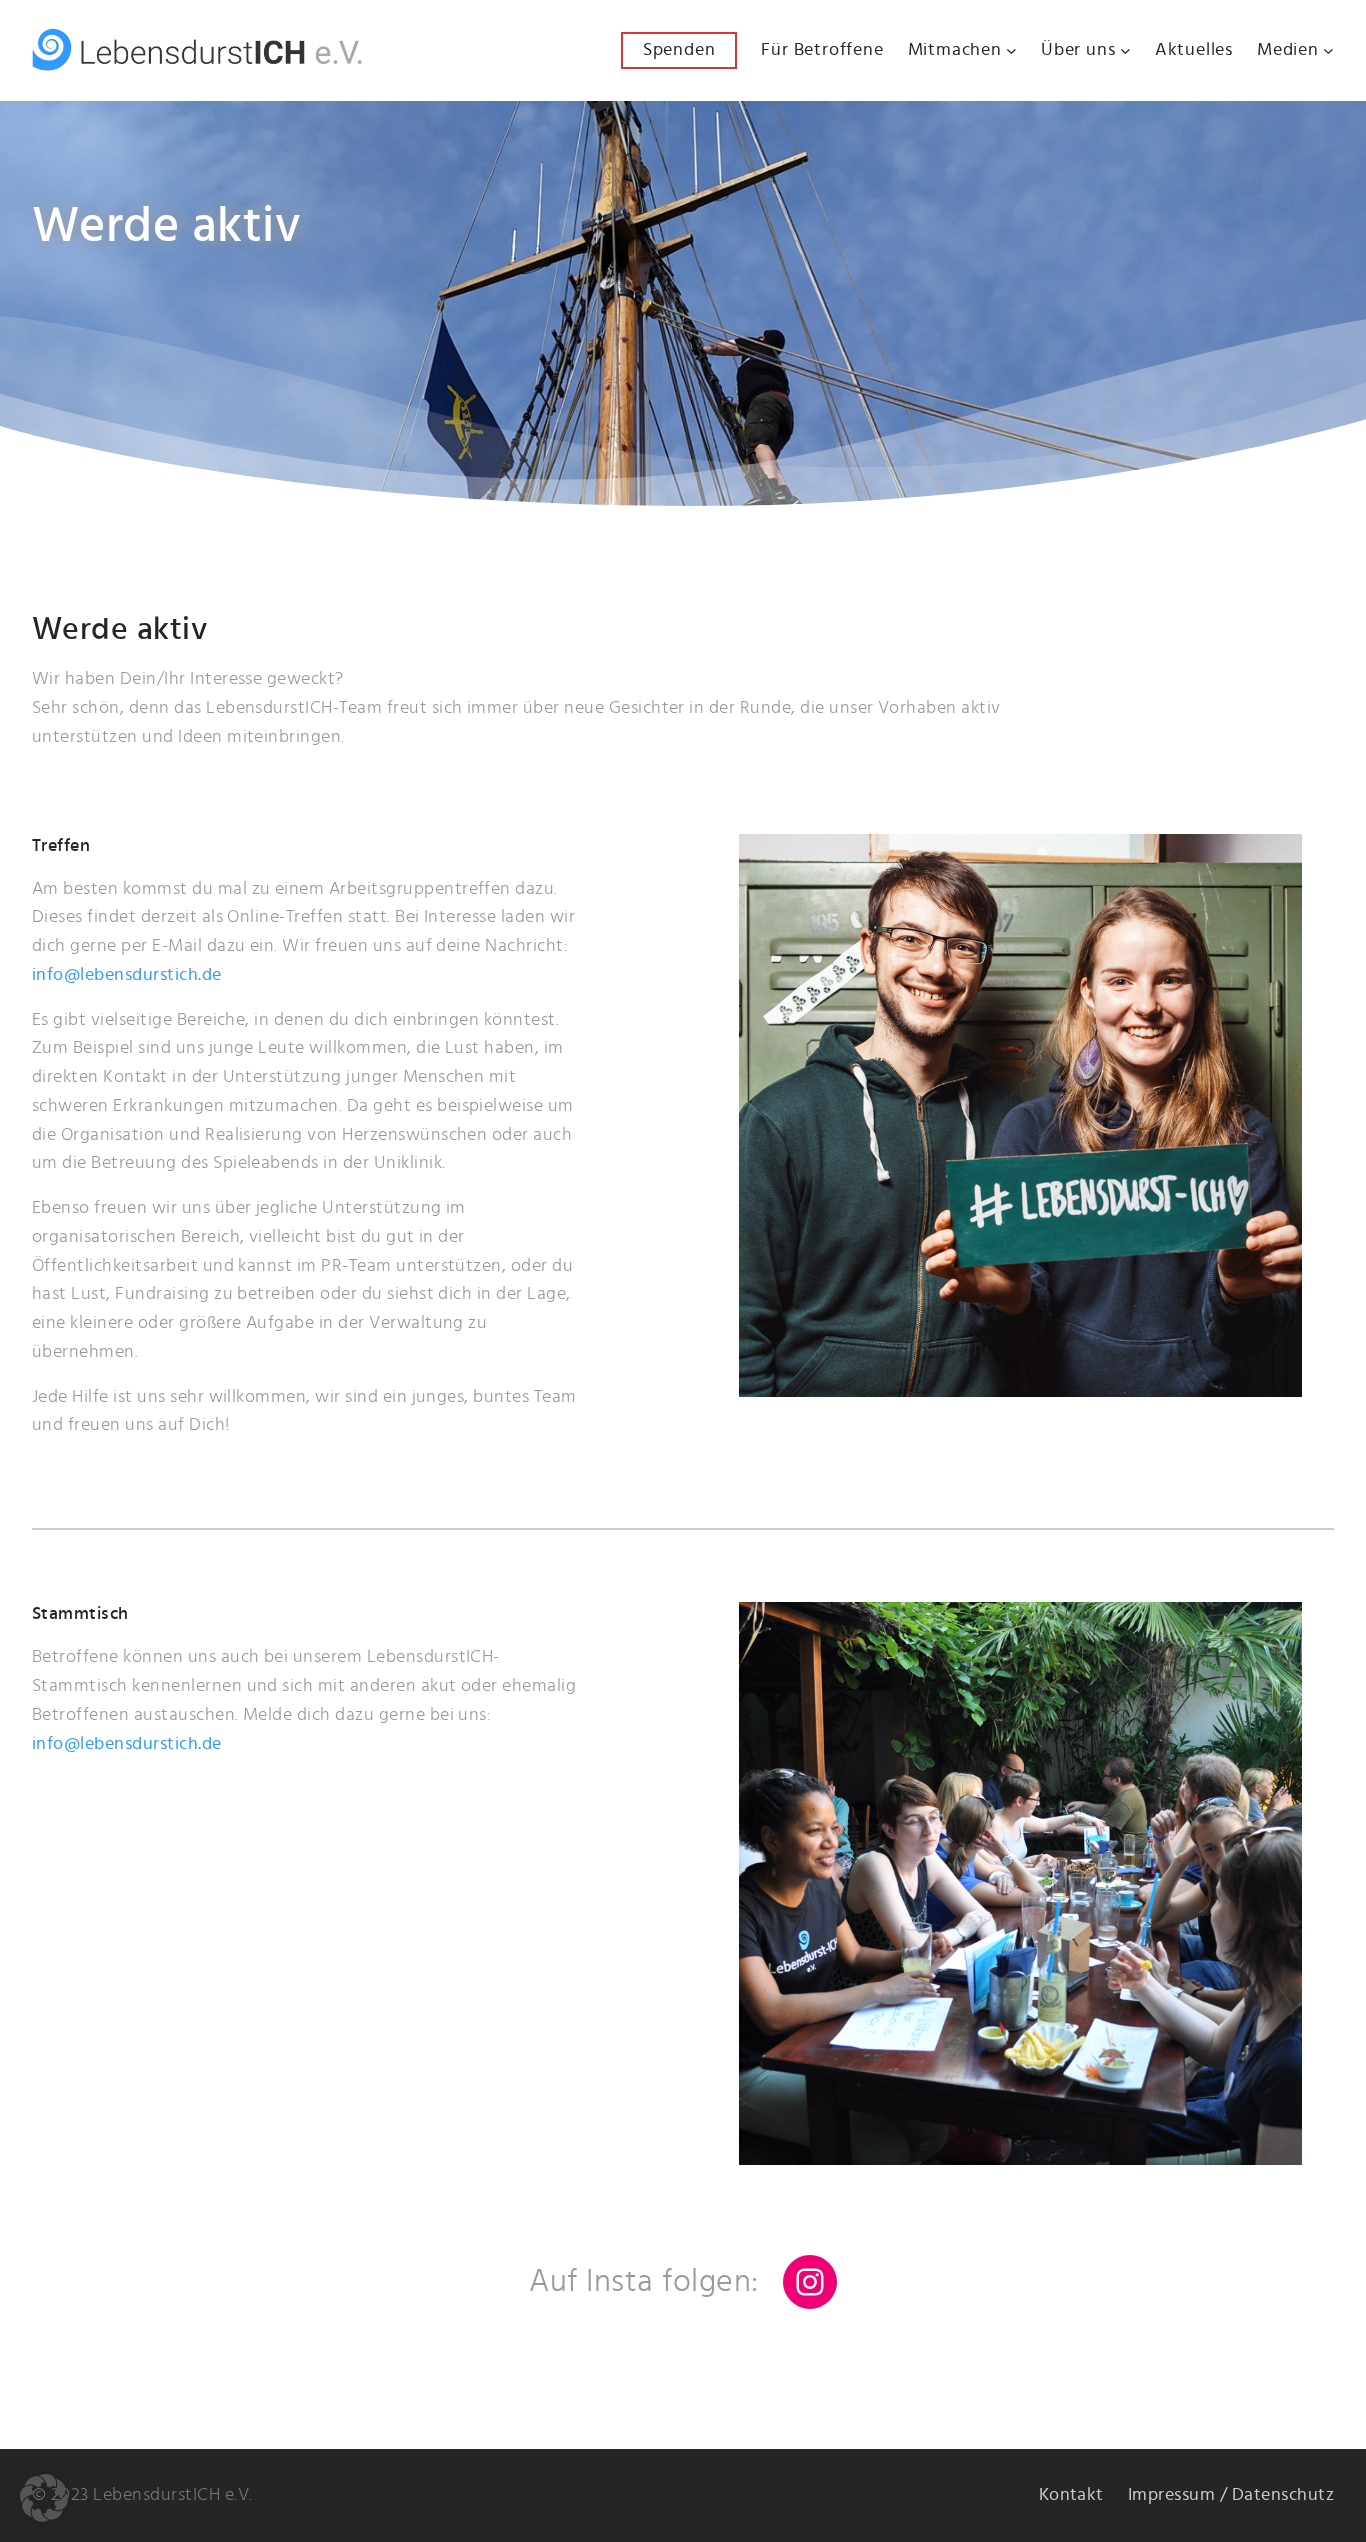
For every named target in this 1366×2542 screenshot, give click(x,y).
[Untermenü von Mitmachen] (1011, 50)
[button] (44, 2498)
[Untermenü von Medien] (1328, 50)
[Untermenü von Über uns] (1125, 50)
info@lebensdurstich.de (127, 975)
